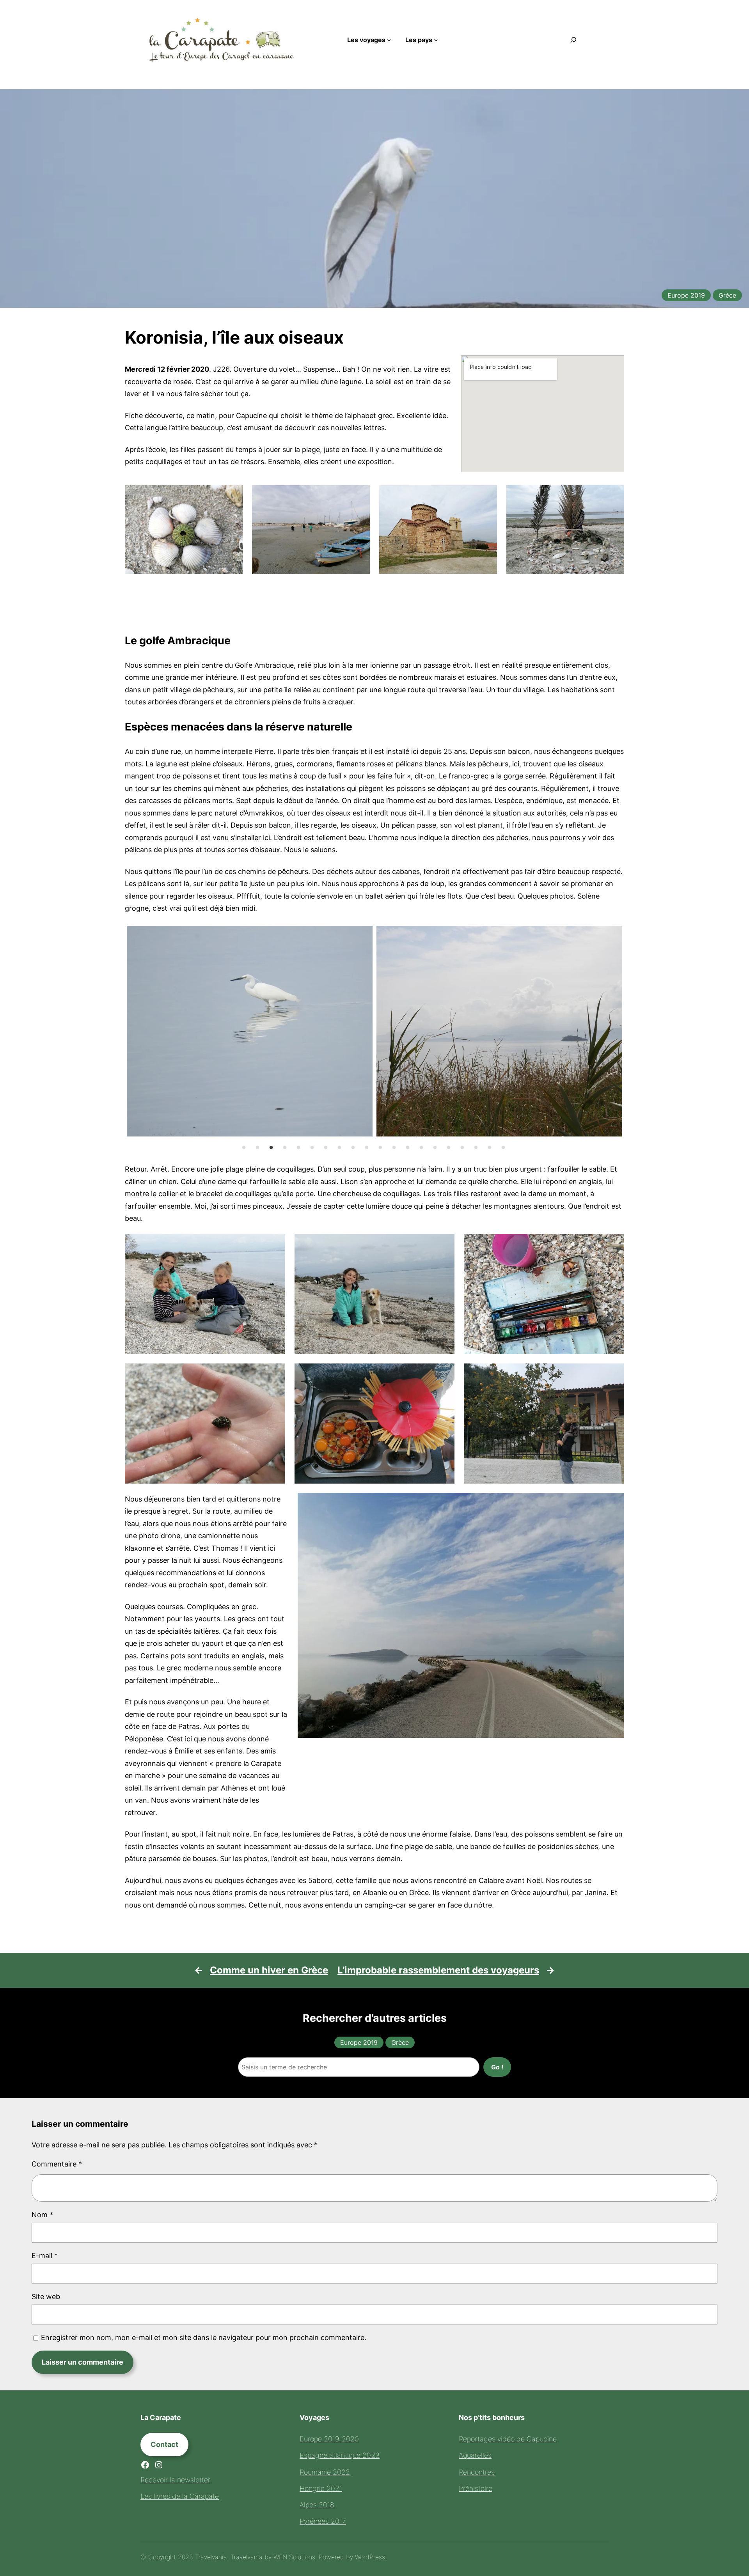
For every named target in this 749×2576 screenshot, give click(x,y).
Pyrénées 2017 (323, 2521)
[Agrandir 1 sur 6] (275, 1244)
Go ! (497, 2067)
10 (367, 1148)
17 (462, 1148)
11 (380, 1148)
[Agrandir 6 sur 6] (614, 1374)
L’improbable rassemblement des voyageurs (438, 1970)
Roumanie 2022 (325, 2472)
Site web (46, 2297)
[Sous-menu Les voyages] (389, 40)
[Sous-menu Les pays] (436, 40)
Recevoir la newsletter (175, 2480)
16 (449, 1148)
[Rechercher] (573, 40)
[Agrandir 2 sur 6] (444, 1244)
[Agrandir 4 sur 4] (614, 495)
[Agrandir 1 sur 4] (233, 495)
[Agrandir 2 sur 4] (360, 495)
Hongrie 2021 (321, 2488)
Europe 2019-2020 (329, 2439)
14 (421, 1148)
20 (503, 1148)
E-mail (45, 2256)
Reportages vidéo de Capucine (508, 2439)
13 (408, 1148)
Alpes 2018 (317, 2505)
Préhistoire (476, 2488)
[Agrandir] (614, 1503)
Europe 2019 (686, 295)
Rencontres (477, 2472)
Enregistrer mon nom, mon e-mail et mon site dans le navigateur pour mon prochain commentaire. (204, 2338)
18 (476, 1148)
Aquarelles (475, 2455)
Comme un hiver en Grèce (269, 1970)
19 (490, 1148)
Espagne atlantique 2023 (340, 2455)
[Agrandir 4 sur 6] (275, 1374)
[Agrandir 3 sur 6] (614, 1244)
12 (394, 1148)
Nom (42, 2215)
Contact (164, 2444)
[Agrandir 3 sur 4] (487, 495)
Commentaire (57, 2164)
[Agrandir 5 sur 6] (444, 1374)
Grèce (727, 295)
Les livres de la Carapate (180, 2496)
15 (435, 1148)
